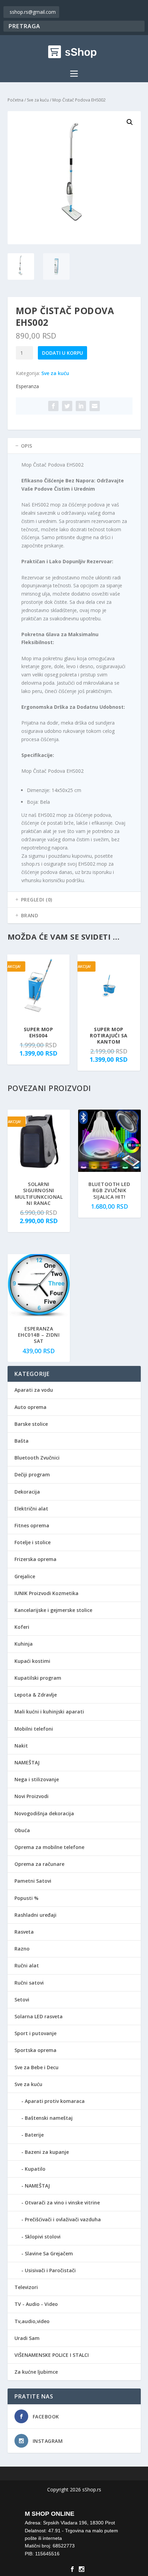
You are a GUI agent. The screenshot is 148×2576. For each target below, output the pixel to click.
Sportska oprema (35, 2050)
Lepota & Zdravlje (36, 1695)
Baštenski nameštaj (49, 2118)
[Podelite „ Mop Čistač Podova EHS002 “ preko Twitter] (67, 406)
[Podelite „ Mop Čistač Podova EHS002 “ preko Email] (95, 406)
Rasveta (24, 1932)
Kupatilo (35, 2169)
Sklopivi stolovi (43, 2237)
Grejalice (25, 1576)
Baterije (34, 2135)
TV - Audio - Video (36, 2304)
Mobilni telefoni (34, 1729)
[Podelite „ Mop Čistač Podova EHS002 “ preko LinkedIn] (81, 406)
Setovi (22, 2000)
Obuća (22, 1830)
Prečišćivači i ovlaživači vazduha (63, 2219)
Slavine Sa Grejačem (49, 2253)
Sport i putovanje (35, 2033)
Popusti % (27, 1898)
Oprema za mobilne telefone (49, 1847)
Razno (22, 1949)
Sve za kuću (38, 100)
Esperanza (27, 386)
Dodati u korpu (62, 353)
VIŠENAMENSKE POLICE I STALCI (52, 2355)
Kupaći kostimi (32, 1661)
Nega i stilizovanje (37, 1779)
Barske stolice (31, 1424)
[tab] (74, 446)
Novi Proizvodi (31, 1796)
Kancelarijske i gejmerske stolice (53, 1610)
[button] (130, 122)
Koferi (22, 1627)
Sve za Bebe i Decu (36, 2067)
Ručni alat (27, 1965)
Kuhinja (24, 1644)
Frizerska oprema (35, 1559)
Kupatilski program (38, 1678)
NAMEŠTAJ (27, 1762)
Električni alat (31, 1509)
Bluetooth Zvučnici (37, 1458)
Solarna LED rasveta (39, 2016)
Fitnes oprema (32, 1525)
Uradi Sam (27, 2338)
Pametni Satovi (33, 1881)
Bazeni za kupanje (47, 2152)
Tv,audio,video (32, 2321)
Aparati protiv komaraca (55, 2101)
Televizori (26, 2287)
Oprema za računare (39, 1864)
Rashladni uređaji (35, 1915)
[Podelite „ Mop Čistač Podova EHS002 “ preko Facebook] (53, 406)
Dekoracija (27, 1492)
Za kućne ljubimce (36, 2372)
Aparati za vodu (34, 1390)
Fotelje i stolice (33, 1542)
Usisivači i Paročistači (50, 2270)
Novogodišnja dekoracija (44, 1813)
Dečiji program (32, 1474)
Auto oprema (30, 1407)
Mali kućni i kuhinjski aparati (49, 1712)
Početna (15, 100)
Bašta (22, 1441)
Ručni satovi (29, 1983)
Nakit (21, 1746)
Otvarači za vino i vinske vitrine (62, 2203)
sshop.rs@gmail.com (33, 12)
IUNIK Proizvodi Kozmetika (46, 1593)
